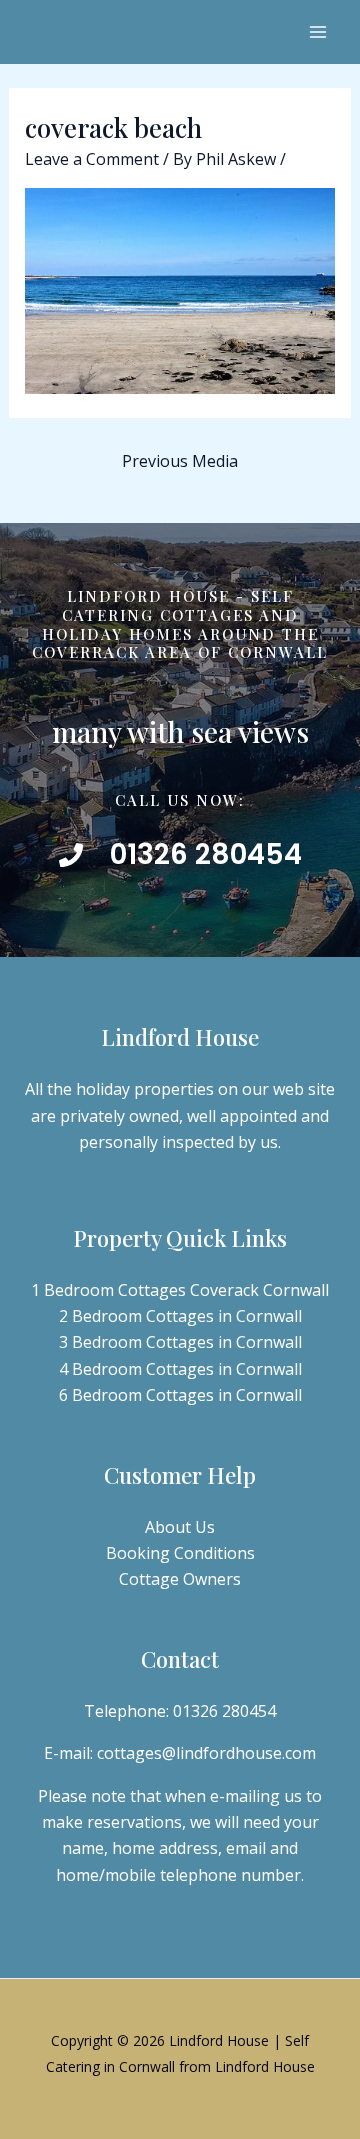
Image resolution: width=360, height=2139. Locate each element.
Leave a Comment (92, 159)
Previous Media (180, 461)
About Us (180, 1527)
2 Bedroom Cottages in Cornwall (180, 1316)
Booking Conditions (180, 1553)
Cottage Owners (180, 1579)
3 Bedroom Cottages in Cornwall (180, 1342)
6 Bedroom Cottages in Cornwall (180, 1395)
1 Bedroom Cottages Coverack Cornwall (180, 1290)
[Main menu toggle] (318, 32)
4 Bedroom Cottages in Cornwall (180, 1369)
